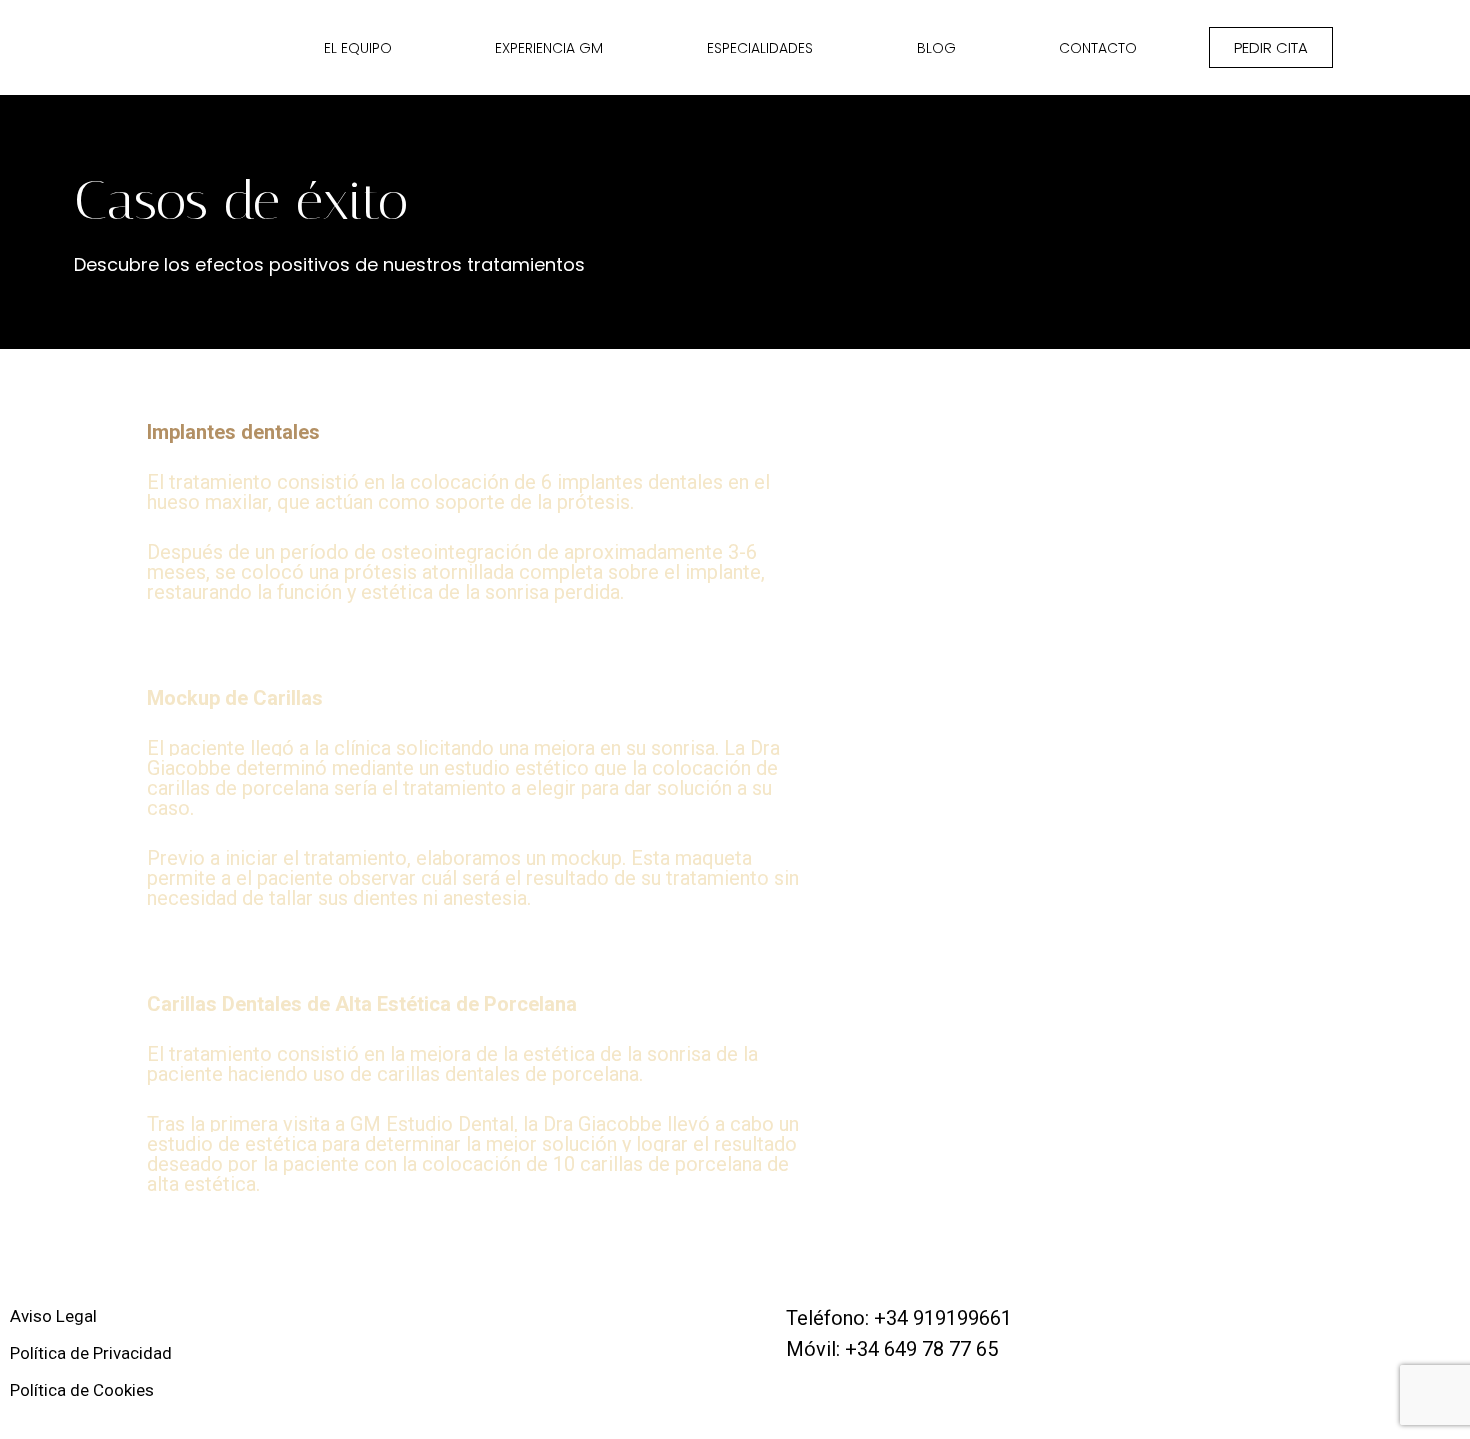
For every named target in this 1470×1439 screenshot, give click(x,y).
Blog (936, 48)
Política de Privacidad (91, 1353)
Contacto (1098, 48)
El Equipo (358, 48)
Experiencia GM (549, 48)
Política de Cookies (82, 1390)
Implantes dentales (233, 432)
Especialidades (760, 48)
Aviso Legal (53, 1316)
